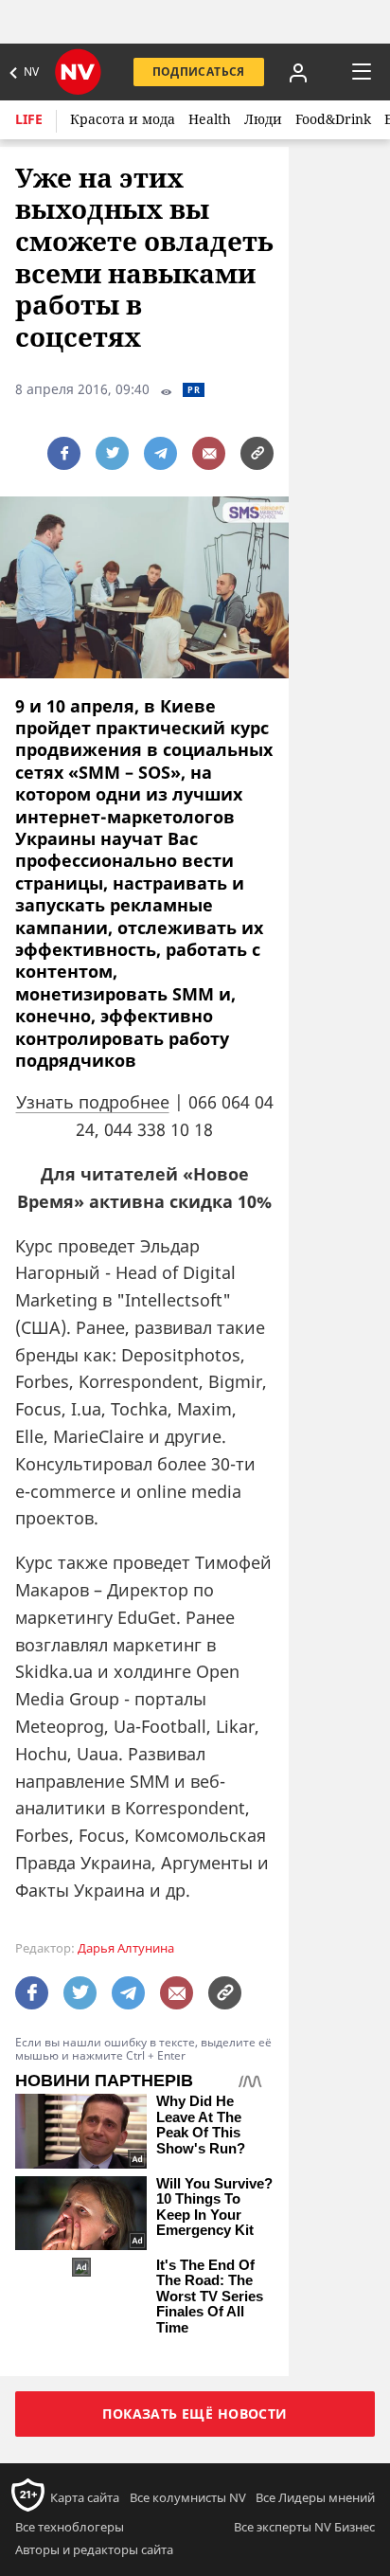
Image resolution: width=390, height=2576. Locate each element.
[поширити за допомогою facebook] (64, 453)
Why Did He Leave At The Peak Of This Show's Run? (201, 2125)
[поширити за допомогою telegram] (160, 453)
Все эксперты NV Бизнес (304, 2527)
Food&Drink (333, 119)
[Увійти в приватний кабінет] (298, 72)
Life (29, 119)
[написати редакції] (209, 453)
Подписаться (199, 72)
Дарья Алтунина (126, 1948)
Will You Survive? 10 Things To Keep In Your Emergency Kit (214, 2207)
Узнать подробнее (93, 1102)
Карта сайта (85, 2497)
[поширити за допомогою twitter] (112, 453)
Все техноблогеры (70, 2527)
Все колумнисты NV (188, 2497)
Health (210, 119)
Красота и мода (123, 119)
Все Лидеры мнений (315, 2497)
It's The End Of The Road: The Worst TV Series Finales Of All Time (210, 2297)
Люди (263, 119)
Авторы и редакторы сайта (94, 2549)
